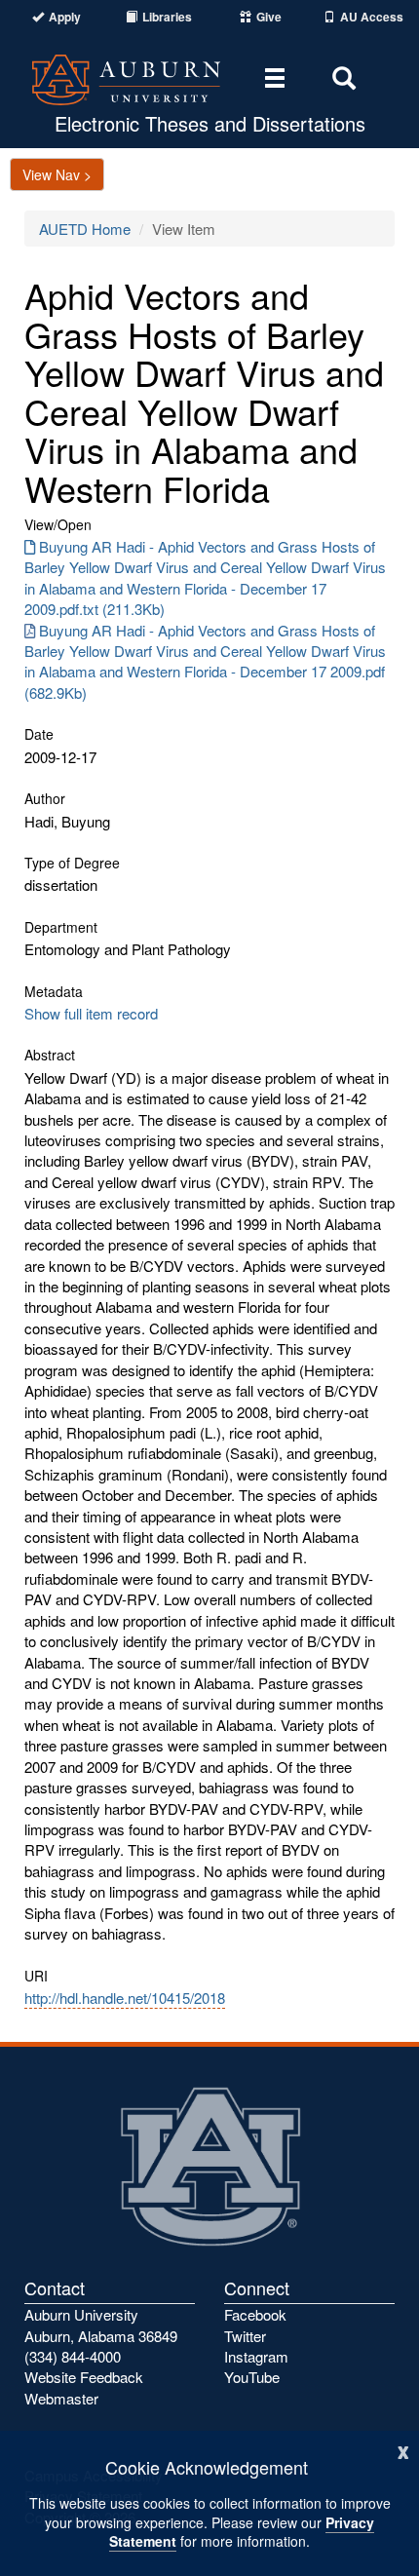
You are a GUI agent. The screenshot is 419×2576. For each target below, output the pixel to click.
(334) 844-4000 (73, 2356)
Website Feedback (84, 2377)
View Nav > (57, 174)
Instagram (256, 2356)
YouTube (252, 2377)
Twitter (245, 2336)
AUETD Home (85, 229)
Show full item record (91, 1013)
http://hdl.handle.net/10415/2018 (125, 1998)
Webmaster (61, 2398)
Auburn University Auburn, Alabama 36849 (101, 2325)
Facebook (255, 2314)
